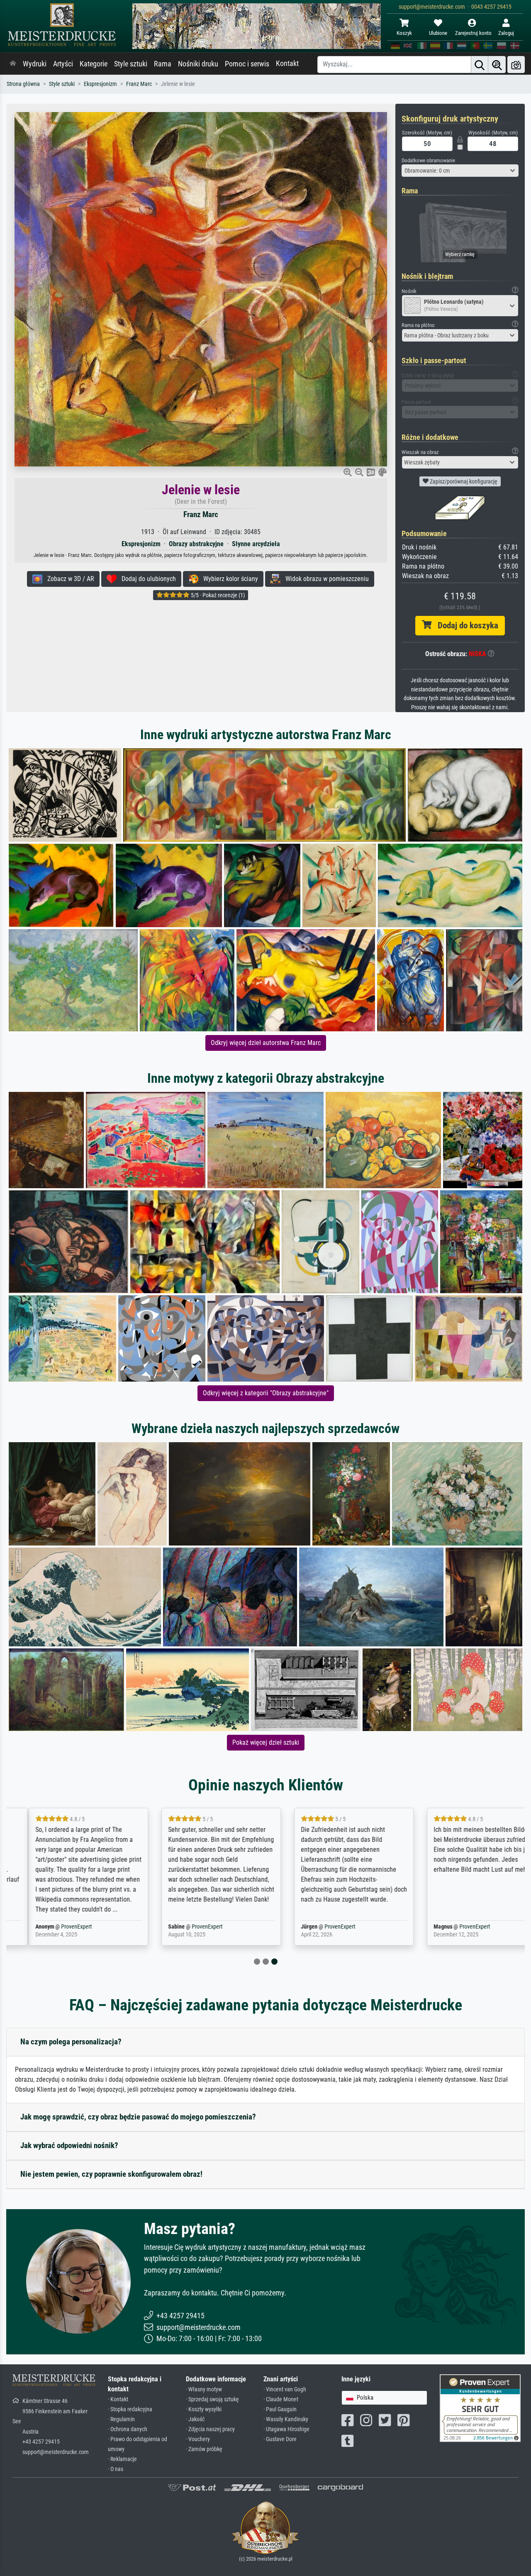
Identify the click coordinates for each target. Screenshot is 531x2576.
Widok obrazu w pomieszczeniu (325, 579)
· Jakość (195, 2419)
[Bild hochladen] (516, 65)
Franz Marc (139, 84)
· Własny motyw (204, 2389)
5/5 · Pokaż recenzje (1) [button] (217, 595)
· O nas (116, 2469)
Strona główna (23, 84)
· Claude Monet (281, 2399)
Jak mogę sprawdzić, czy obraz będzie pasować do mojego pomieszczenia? (138, 2117)
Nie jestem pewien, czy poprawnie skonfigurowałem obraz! (111, 2174)
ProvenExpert (61, 1927)
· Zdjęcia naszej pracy (210, 2429)
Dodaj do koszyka (465, 625)
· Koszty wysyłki (204, 2409)
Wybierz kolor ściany (228, 579)
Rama (163, 64)
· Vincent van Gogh (285, 2389)
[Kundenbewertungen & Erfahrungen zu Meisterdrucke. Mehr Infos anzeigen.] (480, 2408)
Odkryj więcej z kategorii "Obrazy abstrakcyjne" (266, 1393)
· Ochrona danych (128, 2429)
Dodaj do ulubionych (146, 579)
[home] (13, 64)
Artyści (63, 64)
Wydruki (35, 64)
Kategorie (94, 64)
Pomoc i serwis (247, 64)
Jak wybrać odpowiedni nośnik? (69, 2145)
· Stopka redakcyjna (130, 2409)
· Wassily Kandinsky (286, 2419)
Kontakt (287, 63)
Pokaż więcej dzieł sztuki (266, 1742)
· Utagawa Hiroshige (286, 2429)
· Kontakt (118, 2399)
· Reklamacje (122, 2459)
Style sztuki (131, 64)
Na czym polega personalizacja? (71, 2042)
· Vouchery (198, 2439)
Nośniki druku (198, 64)
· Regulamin (121, 2419)
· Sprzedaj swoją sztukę (212, 2399)
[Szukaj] (480, 65)
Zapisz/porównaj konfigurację (463, 481)
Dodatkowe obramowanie (428, 160)
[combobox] (460, 171)
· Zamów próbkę (204, 2449)
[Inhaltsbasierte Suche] (497, 65)
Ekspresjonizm (100, 84)
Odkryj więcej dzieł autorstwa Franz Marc (266, 1043)
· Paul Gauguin (280, 2409)
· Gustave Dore (280, 2439)
